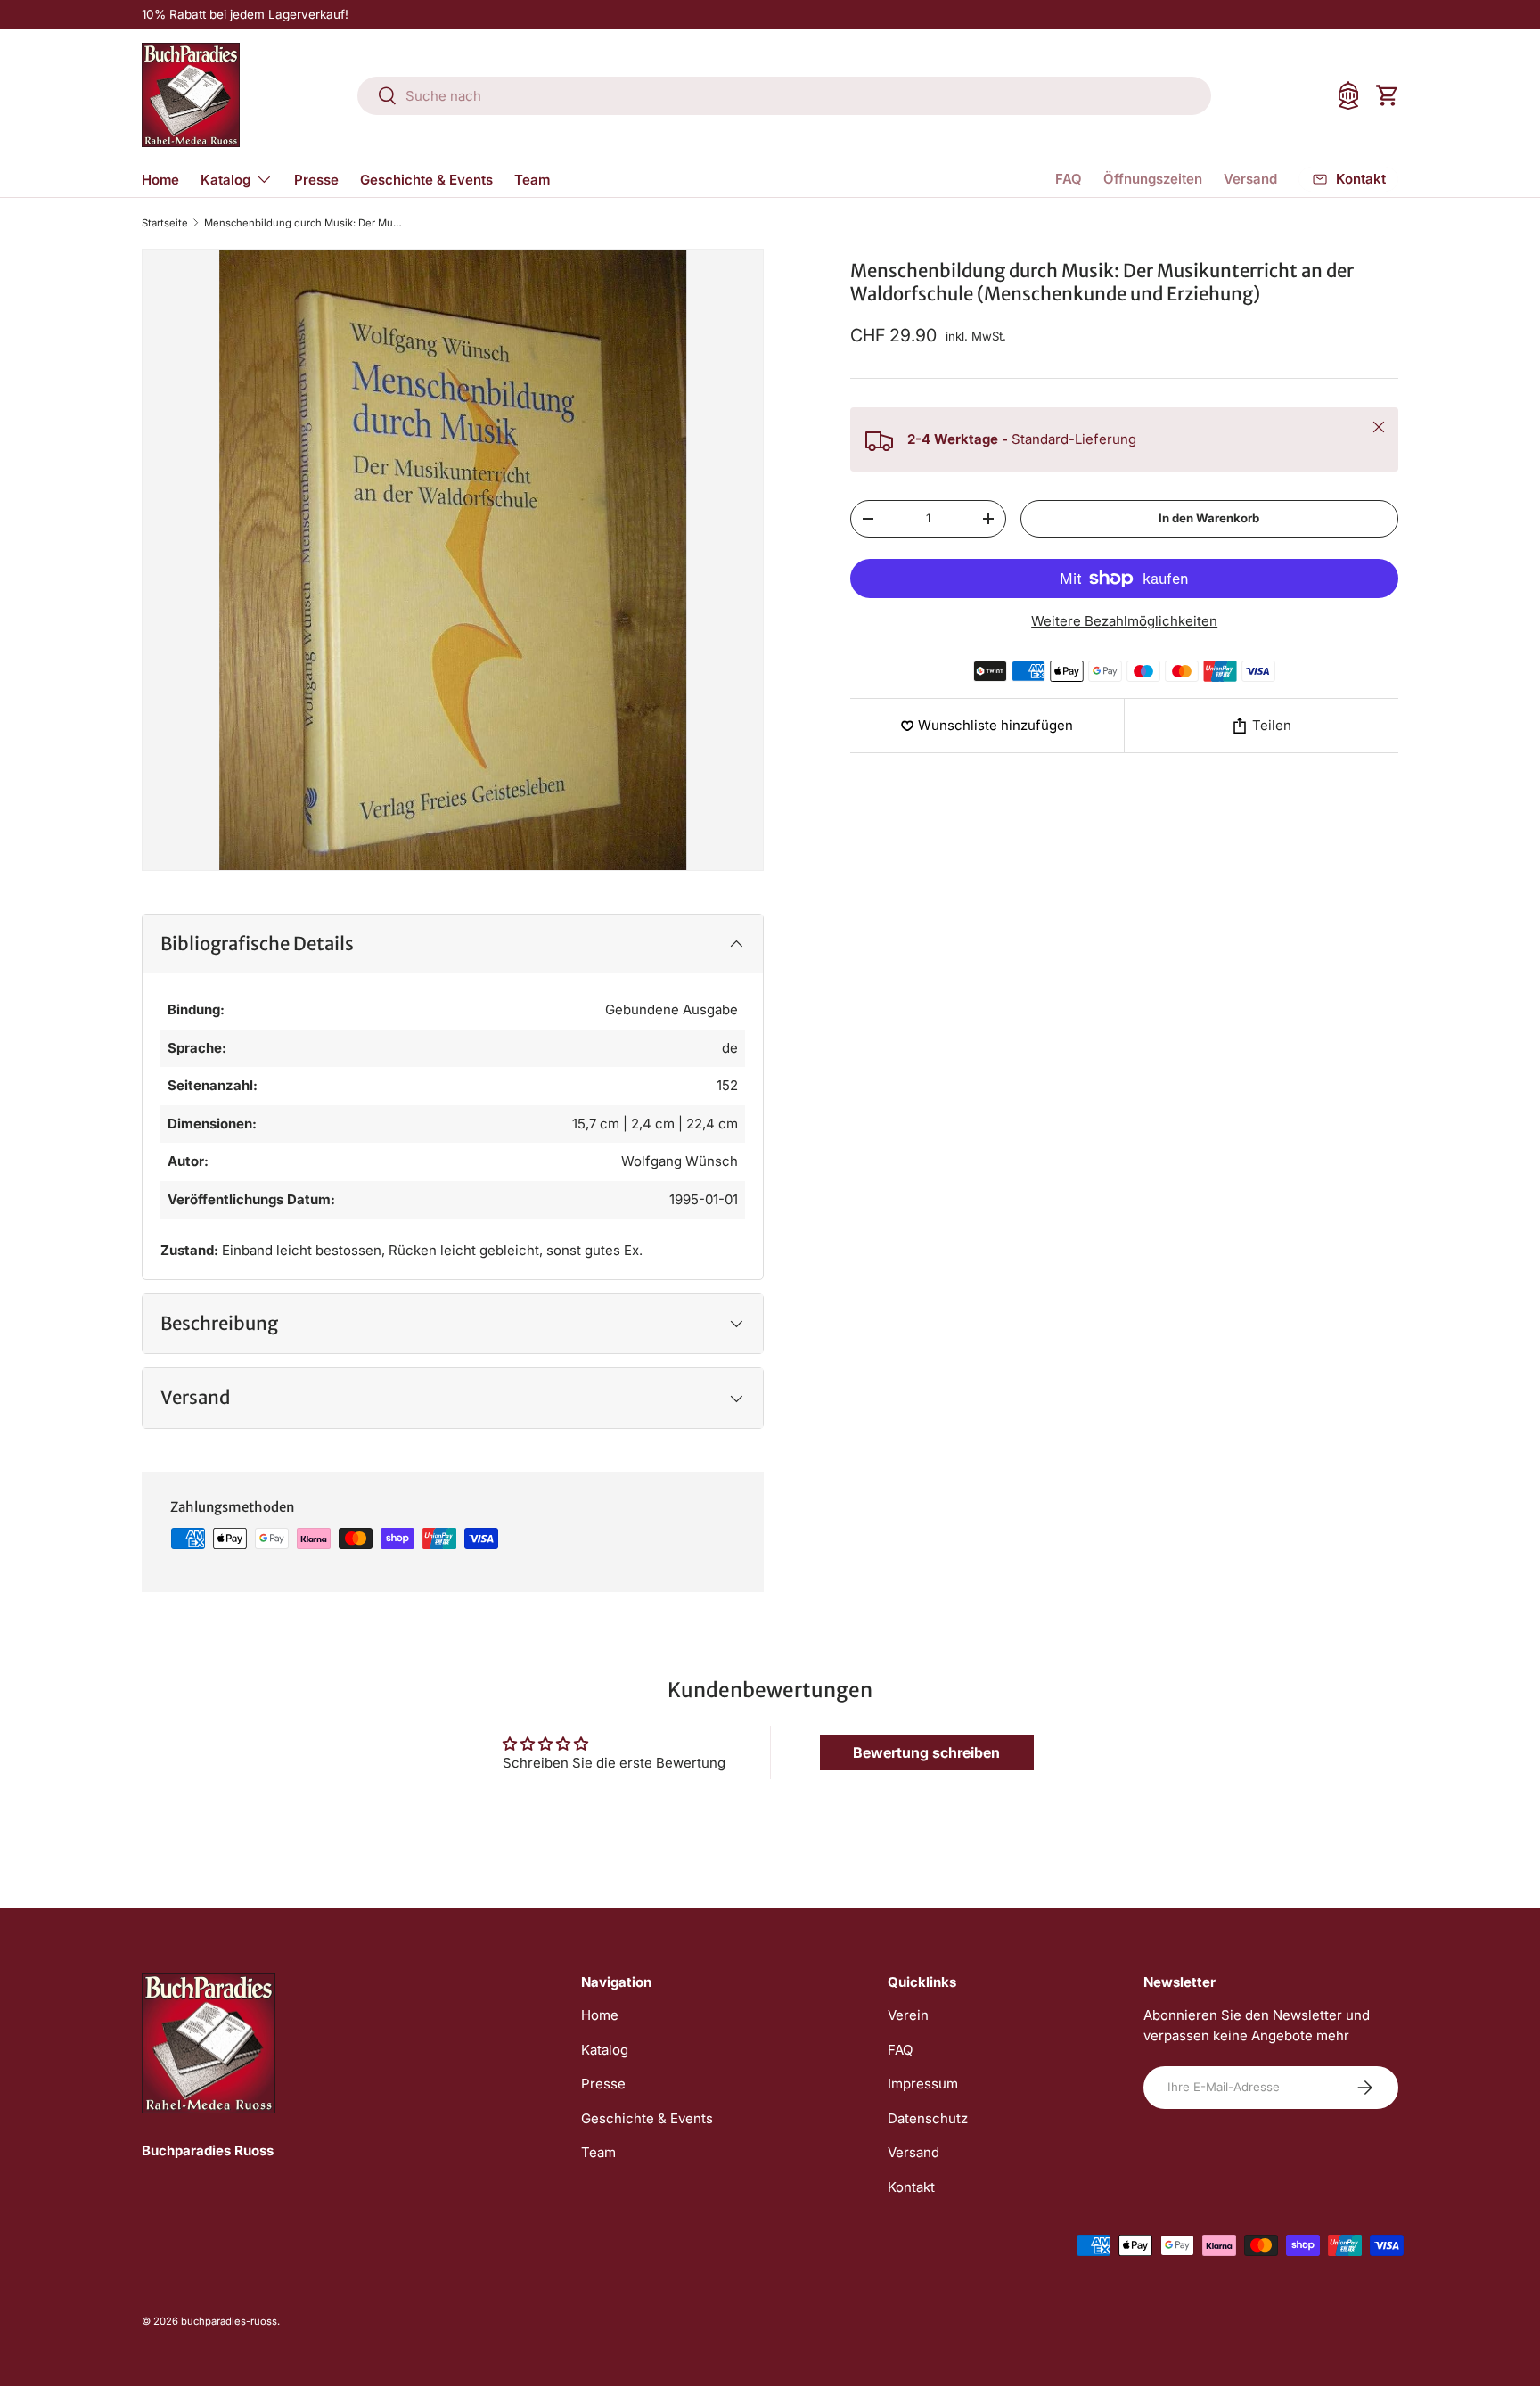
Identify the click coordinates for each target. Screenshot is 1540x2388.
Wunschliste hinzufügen (995, 725)
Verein (908, 2015)
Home (160, 180)
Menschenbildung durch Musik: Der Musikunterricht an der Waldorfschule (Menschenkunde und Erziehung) (304, 223)
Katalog (225, 180)
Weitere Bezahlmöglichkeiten (1124, 621)
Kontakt (911, 2187)
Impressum (923, 2084)
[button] (1388, 95)
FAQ (1069, 179)
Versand (1250, 179)
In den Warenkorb (1209, 518)
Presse (316, 180)
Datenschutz (928, 2118)
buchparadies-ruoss (229, 2321)
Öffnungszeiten (1153, 179)
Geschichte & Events (426, 180)
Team (532, 180)
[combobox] (784, 96)
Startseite (165, 223)
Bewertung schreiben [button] (926, 1752)
